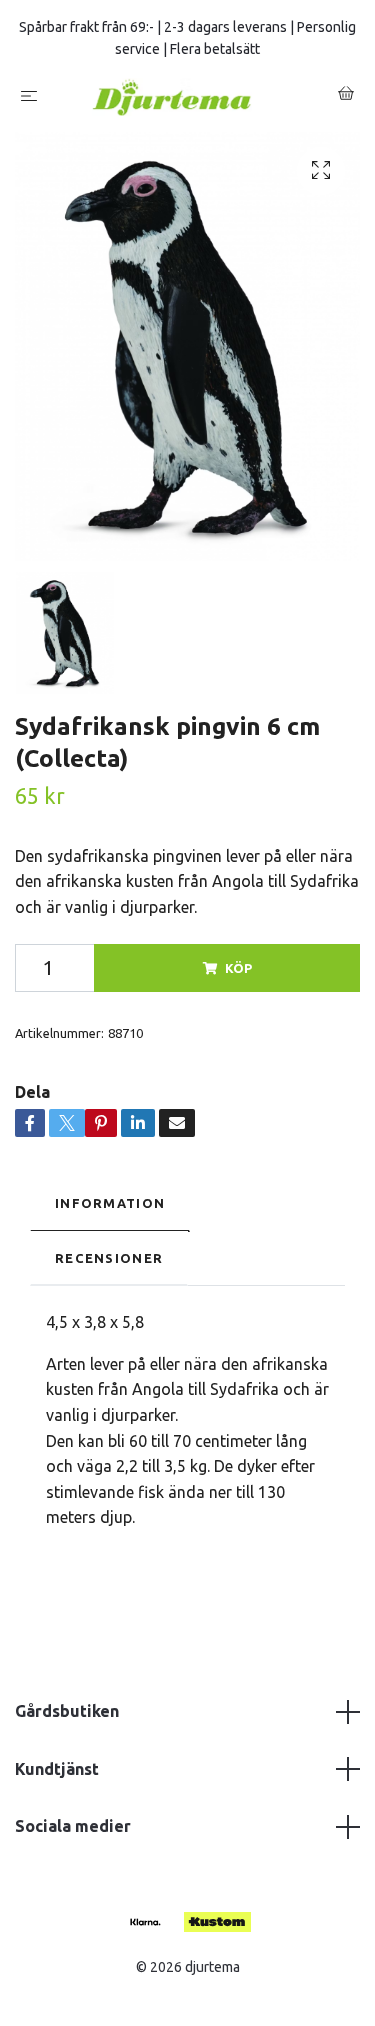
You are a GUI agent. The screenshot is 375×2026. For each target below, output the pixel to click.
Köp (238, 976)
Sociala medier (73, 1834)
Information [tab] (110, 1211)
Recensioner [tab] (109, 1266)
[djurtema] (192, 100)
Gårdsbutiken (67, 1719)
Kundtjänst (57, 1777)
